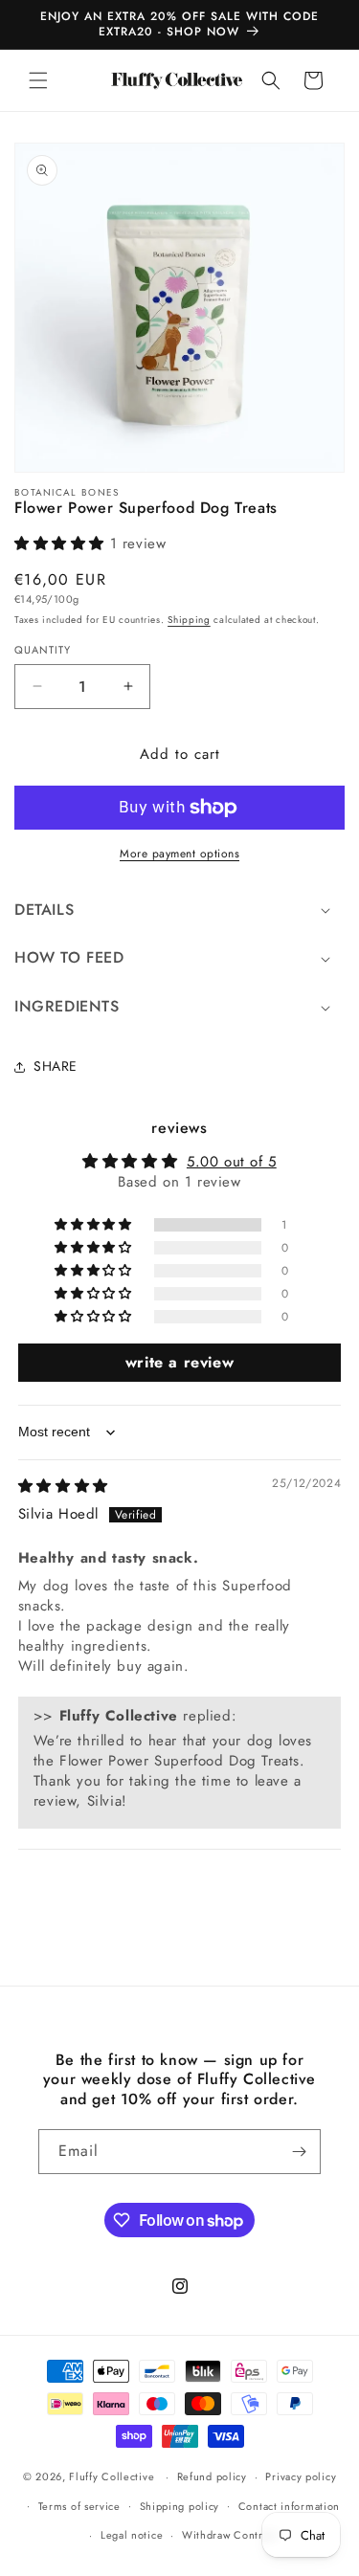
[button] (38, 80)
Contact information (289, 2506)
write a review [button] (179, 1362)
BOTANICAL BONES (67, 493)
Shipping (189, 620)
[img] (63, 1486)
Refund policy (212, 2476)
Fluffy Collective (112, 2476)
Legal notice (132, 2535)
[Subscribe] (299, 2152)
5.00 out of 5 (232, 1162)
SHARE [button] (56, 1066)
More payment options (179, 854)
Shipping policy (180, 2506)
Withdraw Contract (230, 2535)
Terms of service (79, 2506)
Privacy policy (301, 2476)
